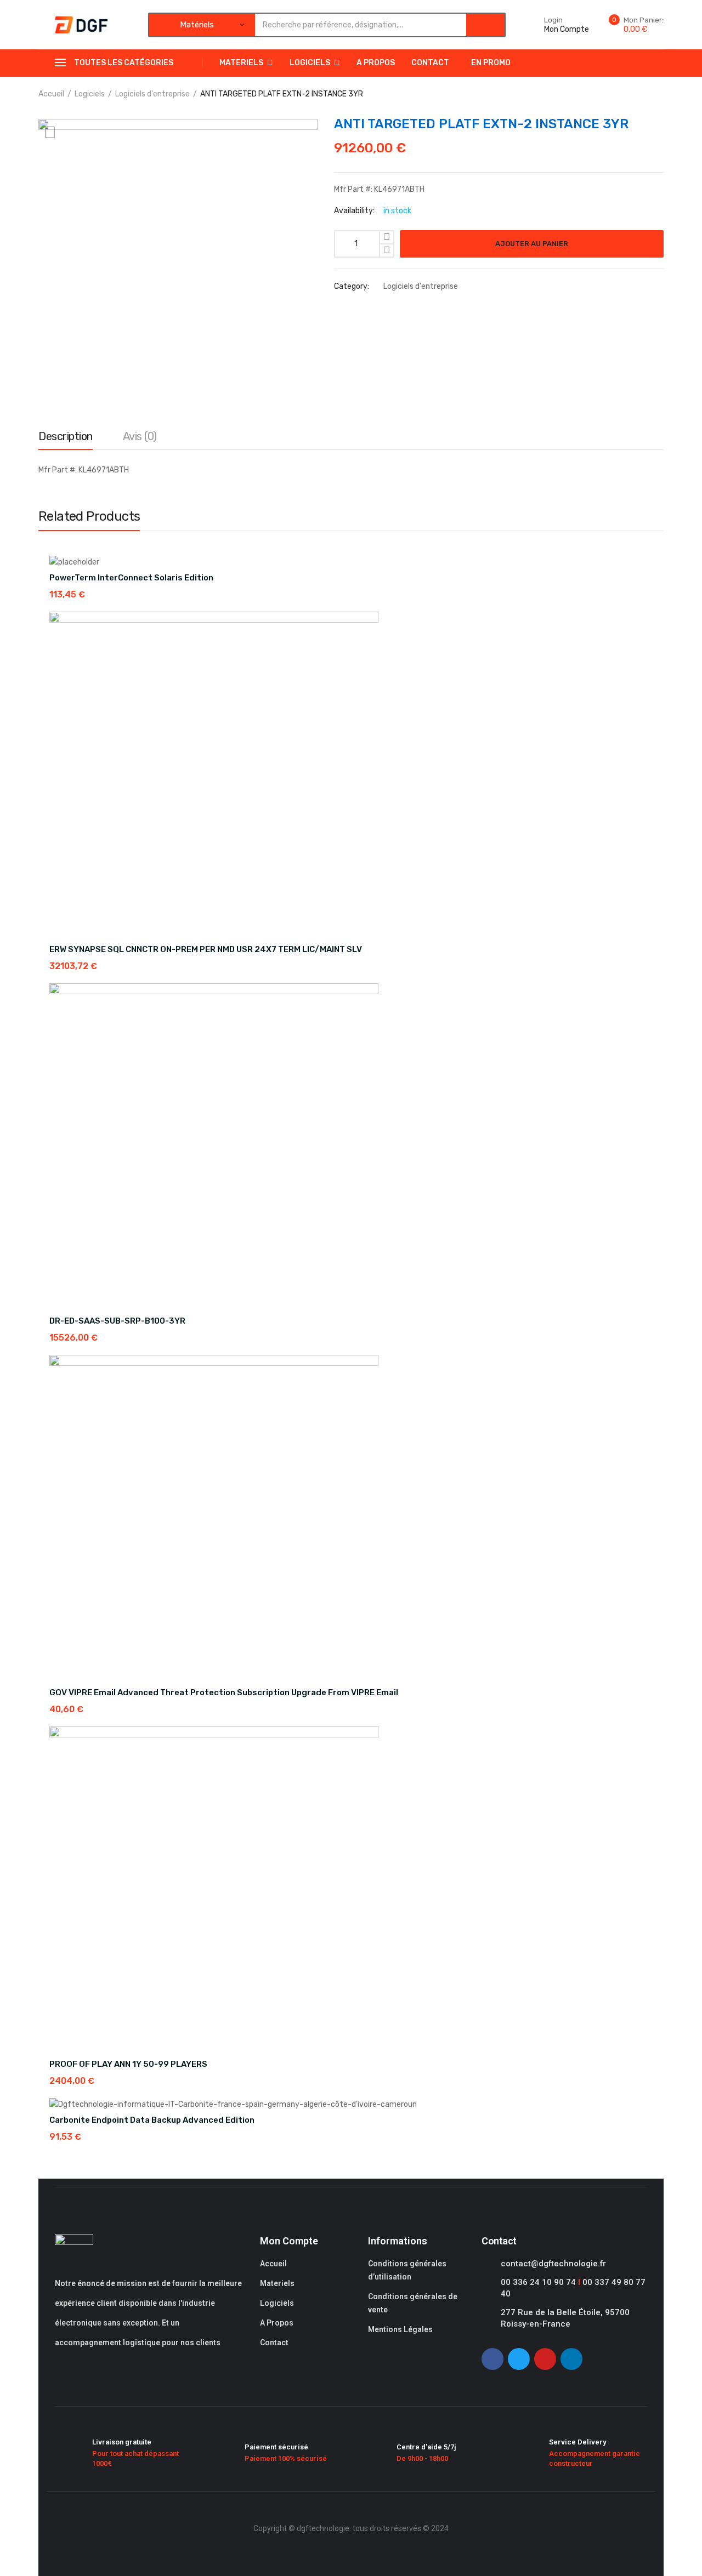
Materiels (241, 63)
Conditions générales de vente (413, 2303)
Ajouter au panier (532, 244)
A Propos (376, 63)
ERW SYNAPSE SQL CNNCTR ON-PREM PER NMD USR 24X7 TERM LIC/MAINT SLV (206, 949)
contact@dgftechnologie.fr (553, 2264)
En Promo (491, 63)
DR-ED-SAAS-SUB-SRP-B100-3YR (117, 1321)
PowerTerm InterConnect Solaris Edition (131, 578)
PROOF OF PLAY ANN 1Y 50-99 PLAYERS (128, 2064)
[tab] (66, 439)
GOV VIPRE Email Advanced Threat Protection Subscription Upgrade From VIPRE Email (224, 1692)
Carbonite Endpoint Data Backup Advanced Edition (152, 2120)
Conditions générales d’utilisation (407, 2270)
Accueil (51, 94)
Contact (430, 63)
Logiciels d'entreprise (152, 94)
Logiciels (310, 63)
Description (66, 436)
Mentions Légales (400, 2329)
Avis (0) (140, 436)
